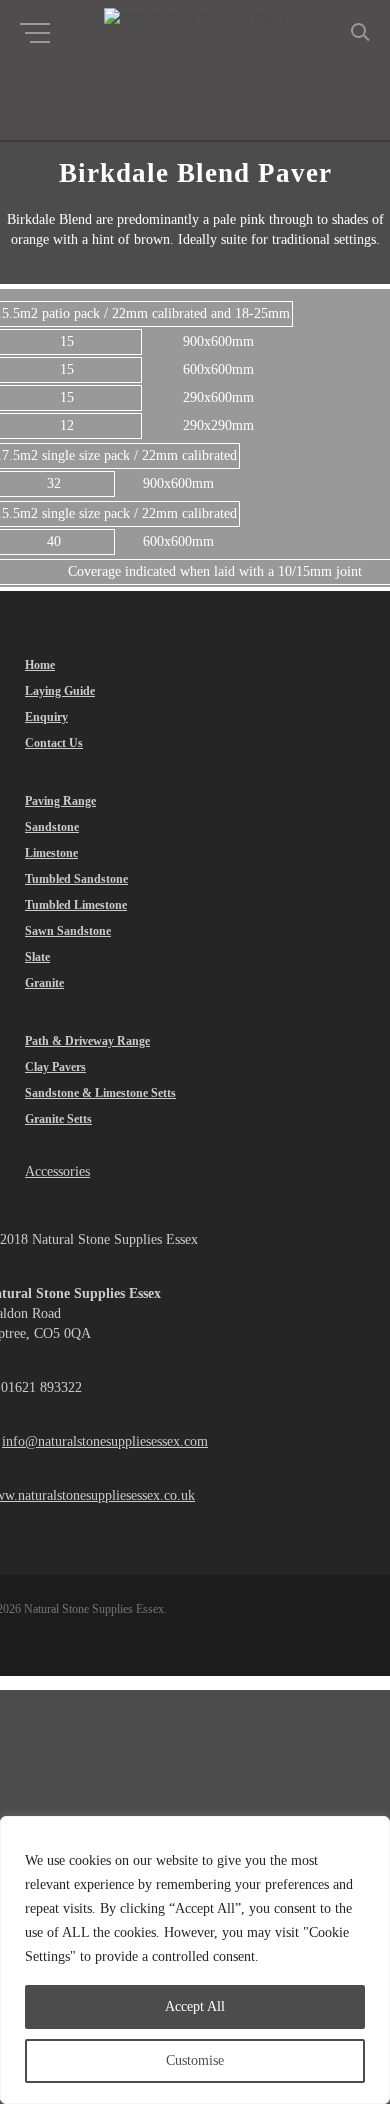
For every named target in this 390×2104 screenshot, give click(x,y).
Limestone (109, 1779)
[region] (195, 1960)
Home (57, 1699)
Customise (195, 2060)
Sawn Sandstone (126, 1799)
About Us (67, 1719)
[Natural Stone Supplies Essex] (195, 17)
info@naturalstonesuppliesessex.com (105, 1441)
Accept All (195, 2006)
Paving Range (79, 1739)
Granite (101, 1759)
